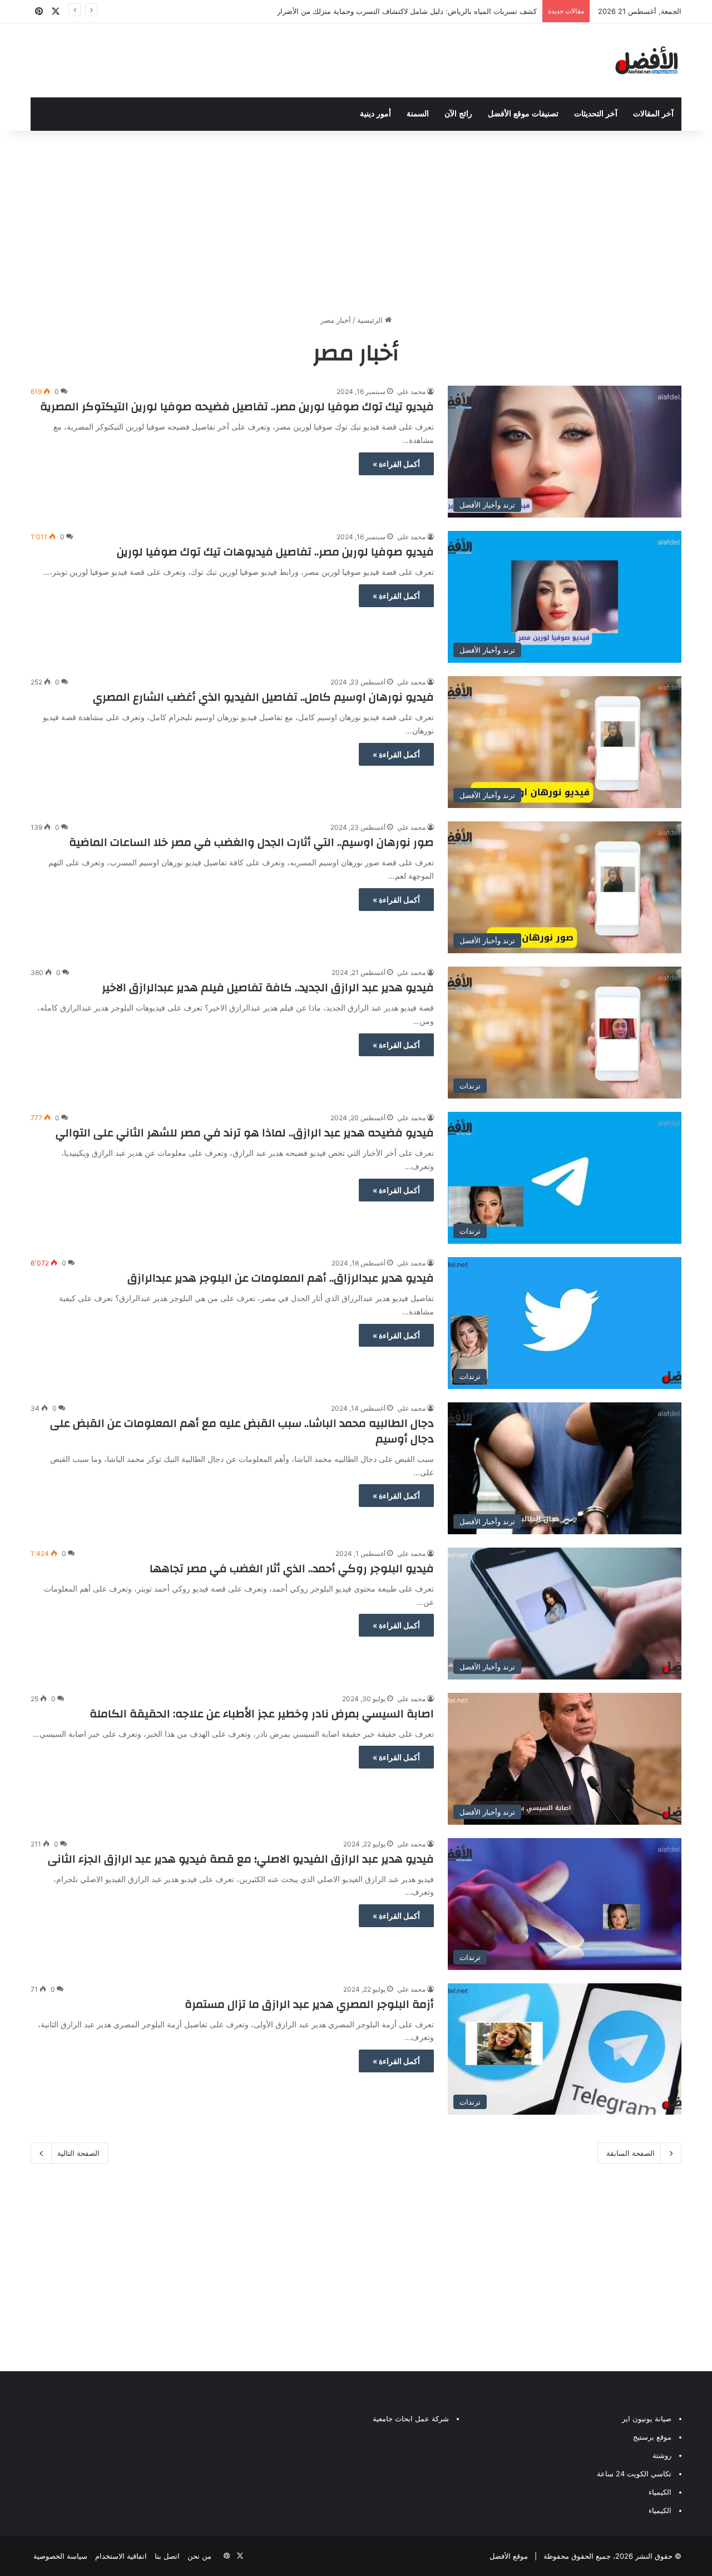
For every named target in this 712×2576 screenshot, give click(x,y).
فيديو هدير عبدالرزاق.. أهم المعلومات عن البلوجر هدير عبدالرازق (281, 1278)
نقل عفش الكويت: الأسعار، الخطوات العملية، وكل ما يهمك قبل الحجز (431, 11)
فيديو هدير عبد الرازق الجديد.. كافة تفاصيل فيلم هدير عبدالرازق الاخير (268, 987)
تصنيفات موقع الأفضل (523, 114)
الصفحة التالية (78, 2153)
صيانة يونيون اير (647, 2419)
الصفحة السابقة (631, 2153)
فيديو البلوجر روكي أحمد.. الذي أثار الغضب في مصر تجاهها (292, 1568)
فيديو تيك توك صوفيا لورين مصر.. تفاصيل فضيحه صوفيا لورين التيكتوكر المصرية (237, 407)
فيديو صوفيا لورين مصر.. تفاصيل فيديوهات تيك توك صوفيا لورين (275, 552)
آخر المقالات (653, 114)
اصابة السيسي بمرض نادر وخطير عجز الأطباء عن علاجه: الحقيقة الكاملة (262, 1714)
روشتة (662, 2455)
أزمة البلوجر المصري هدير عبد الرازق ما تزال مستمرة (309, 2004)
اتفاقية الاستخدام (121, 2556)
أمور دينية (375, 114)
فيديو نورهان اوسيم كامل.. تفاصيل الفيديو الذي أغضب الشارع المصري (263, 697)
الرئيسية (371, 320)
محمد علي (411, 391)
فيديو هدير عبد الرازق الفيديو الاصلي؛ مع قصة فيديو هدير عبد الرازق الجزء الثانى (241, 1859)
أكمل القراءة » (396, 464)
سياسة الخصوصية (60, 2556)
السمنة (418, 114)
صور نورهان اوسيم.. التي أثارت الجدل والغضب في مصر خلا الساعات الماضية (251, 842)
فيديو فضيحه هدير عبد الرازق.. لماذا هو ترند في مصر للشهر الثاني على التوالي (245, 1133)
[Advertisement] (356, 220)
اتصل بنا (167, 2556)
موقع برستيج (652, 2437)
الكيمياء (660, 2492)
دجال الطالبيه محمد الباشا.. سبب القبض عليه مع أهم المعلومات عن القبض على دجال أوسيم (242, 1431)
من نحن (199, 2556)
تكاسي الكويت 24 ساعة (634, 2474)
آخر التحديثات (596, 114)
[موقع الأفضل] (647, 60)
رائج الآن (458, 114)
